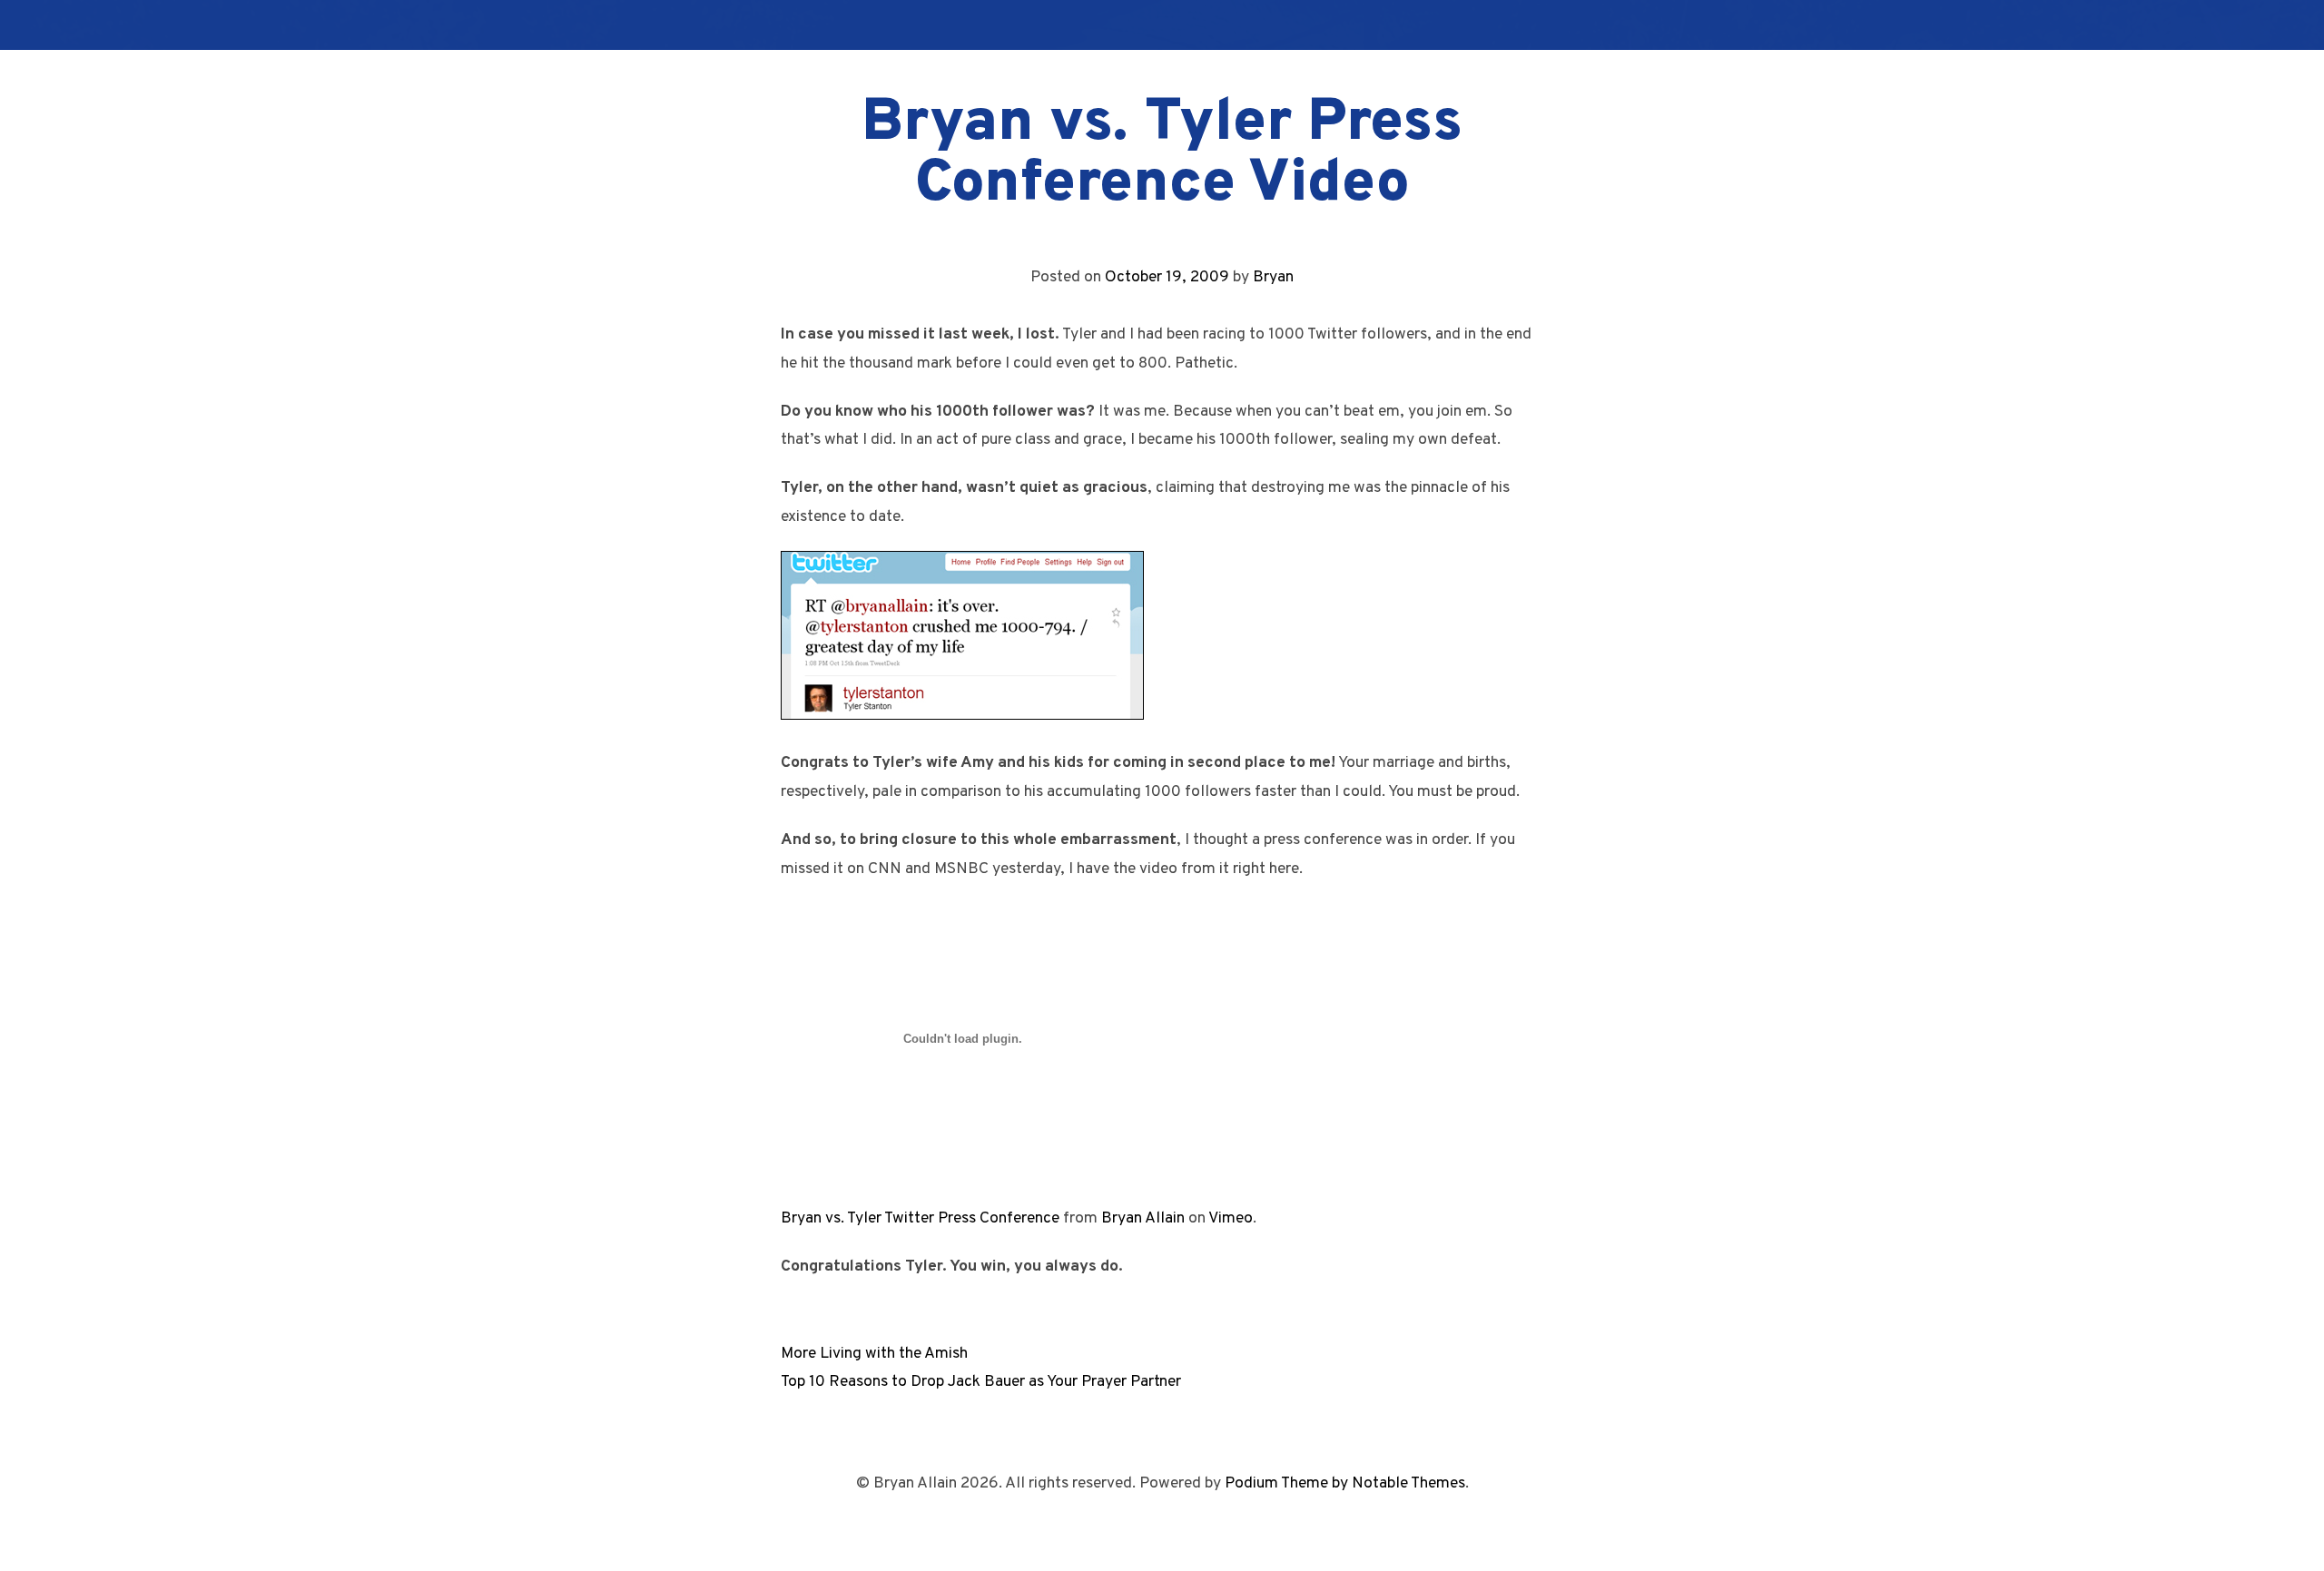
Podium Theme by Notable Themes (1345, 1483)
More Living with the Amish (874, 1354)
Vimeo (1231, 1218)
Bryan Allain (1143, 1218)
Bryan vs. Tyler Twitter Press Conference (920, 1218)
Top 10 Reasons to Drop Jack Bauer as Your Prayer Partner (981, 1382)
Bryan (1273, 277)
